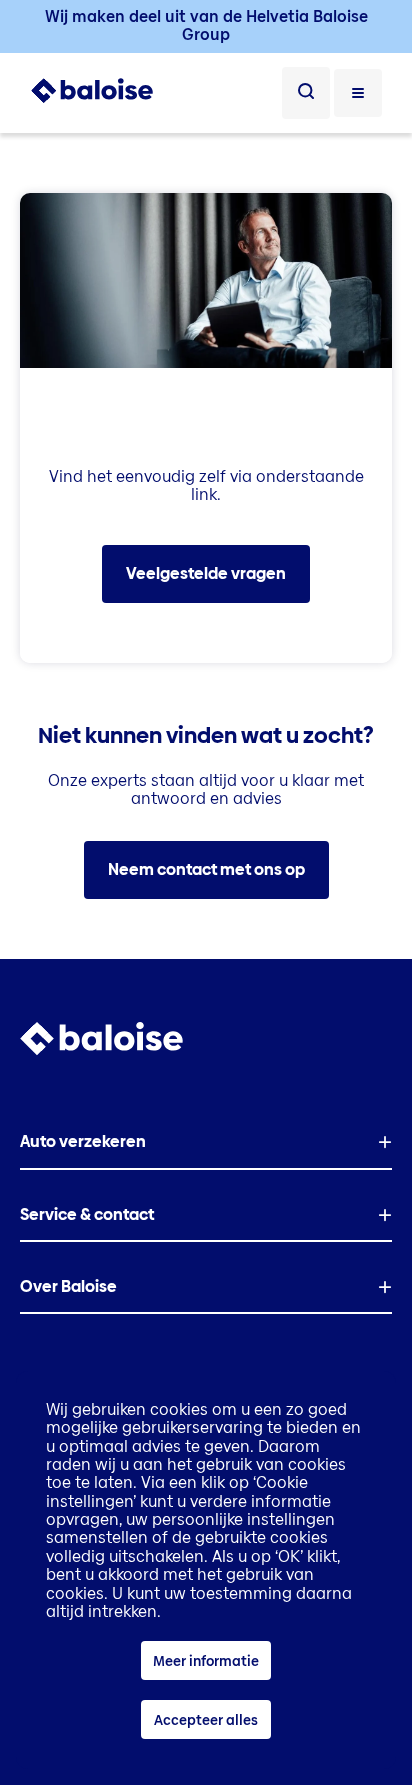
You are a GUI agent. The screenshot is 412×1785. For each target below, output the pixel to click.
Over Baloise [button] (68, 1286)
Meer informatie (206, 1661)
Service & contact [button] (87, 1214)
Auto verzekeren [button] (83, 1141)
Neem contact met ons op (206, 869)
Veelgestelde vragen (206, 573)
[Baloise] (92, 98)
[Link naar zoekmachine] (306, 93)
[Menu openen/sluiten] (358, 93)
